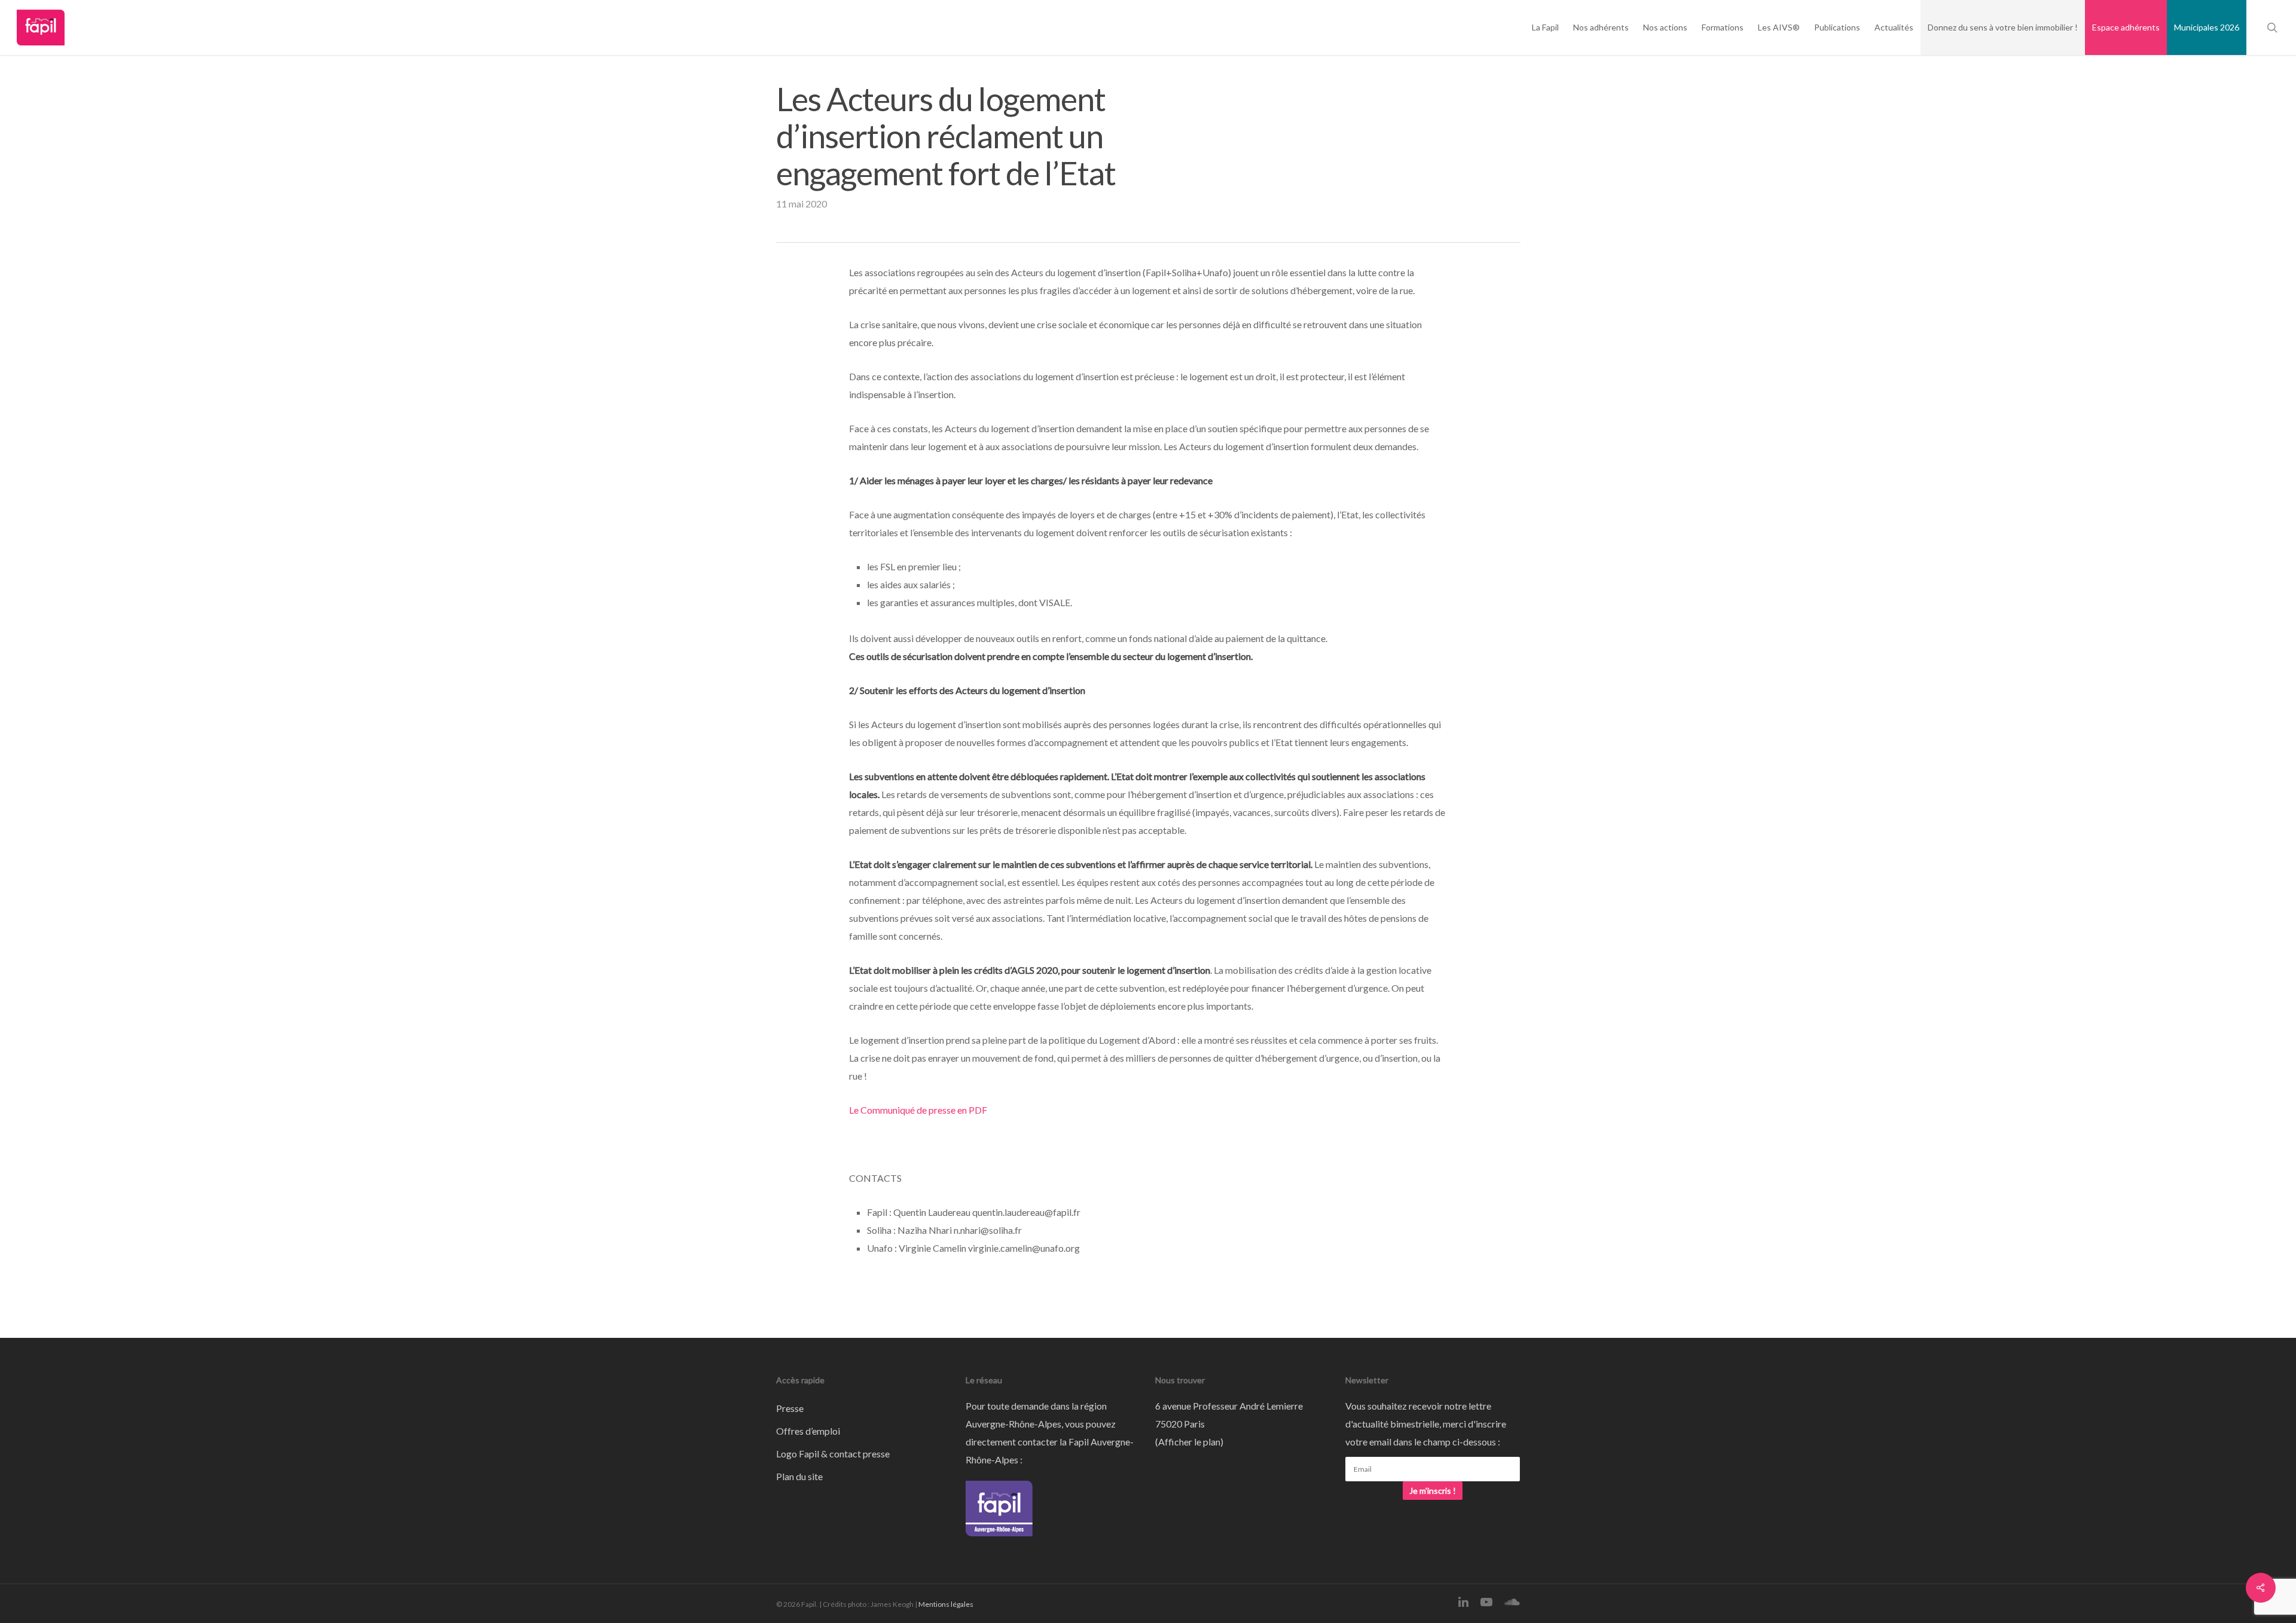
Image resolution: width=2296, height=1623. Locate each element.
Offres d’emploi (808, 1431)
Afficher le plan (1189, 1442)
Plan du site (799, 1476)
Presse (790, 1408)
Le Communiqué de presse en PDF (918, 1110)
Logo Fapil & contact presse (833, 1454)
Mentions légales (946, 1604)
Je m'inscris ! (1433, 1491)
